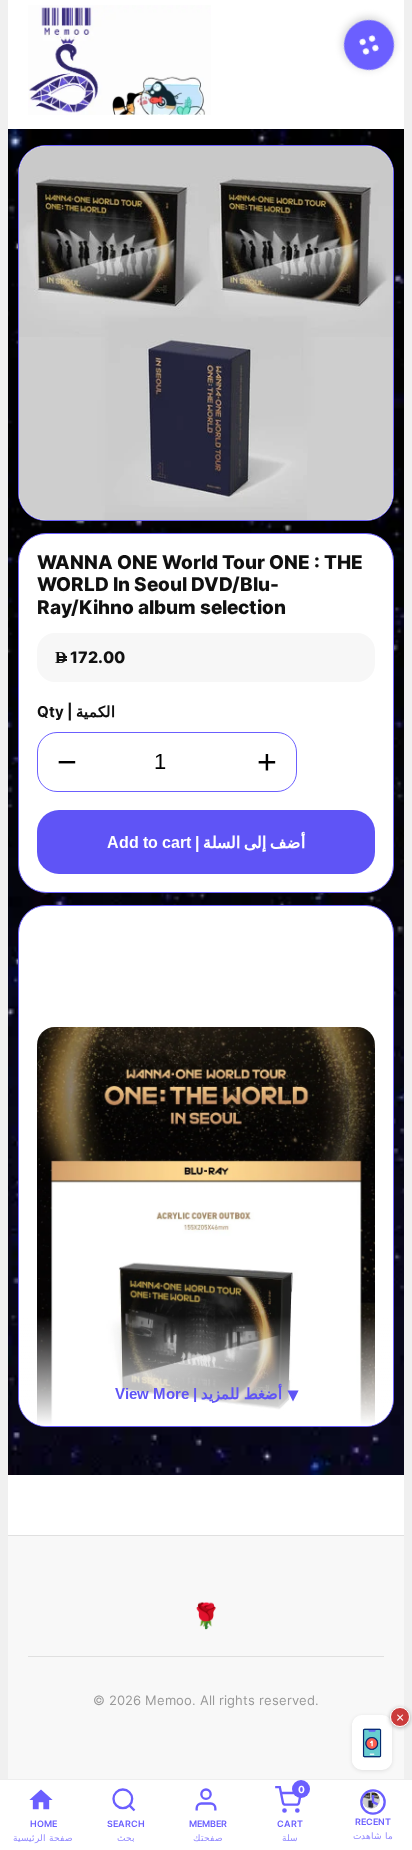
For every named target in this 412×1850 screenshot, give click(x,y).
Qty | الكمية (76, 711)
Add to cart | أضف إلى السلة (206, 842)
